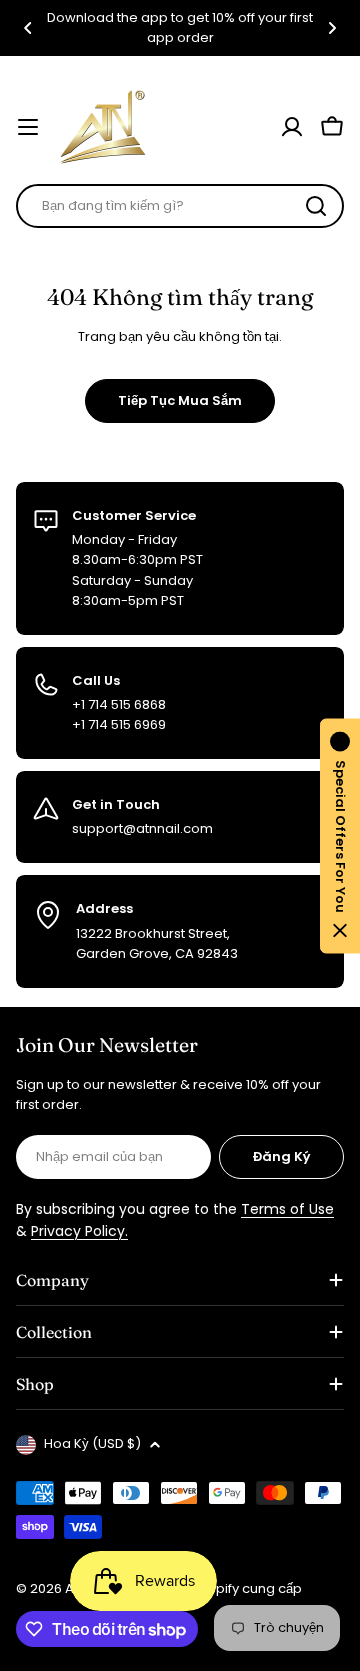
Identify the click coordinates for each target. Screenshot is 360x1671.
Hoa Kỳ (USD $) (92, 1443)
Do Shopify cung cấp (236, 1588)
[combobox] (180, 206)
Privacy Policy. (79, 1231)
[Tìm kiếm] (316, 206)
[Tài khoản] (292, 127)
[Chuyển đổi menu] (28, 127)
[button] (28, 28)
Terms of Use (287, 1209)
